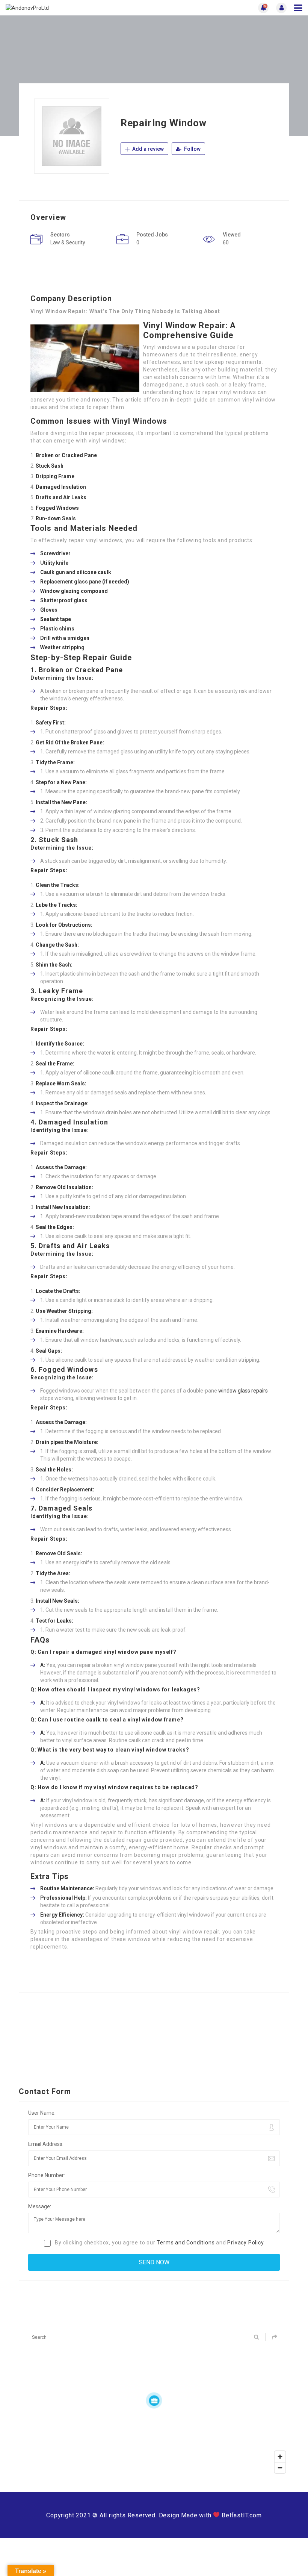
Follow (192, 149)
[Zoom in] (280, 2457)
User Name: (42, 2113)
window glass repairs (243, 1391)
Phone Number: (47, 2175)
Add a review (147, 149)
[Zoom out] (280, 2468)
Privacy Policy (245, 2243)
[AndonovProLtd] (80, 8)
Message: (40, 2206)
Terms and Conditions (186, 2243)
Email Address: (46, 2144)
